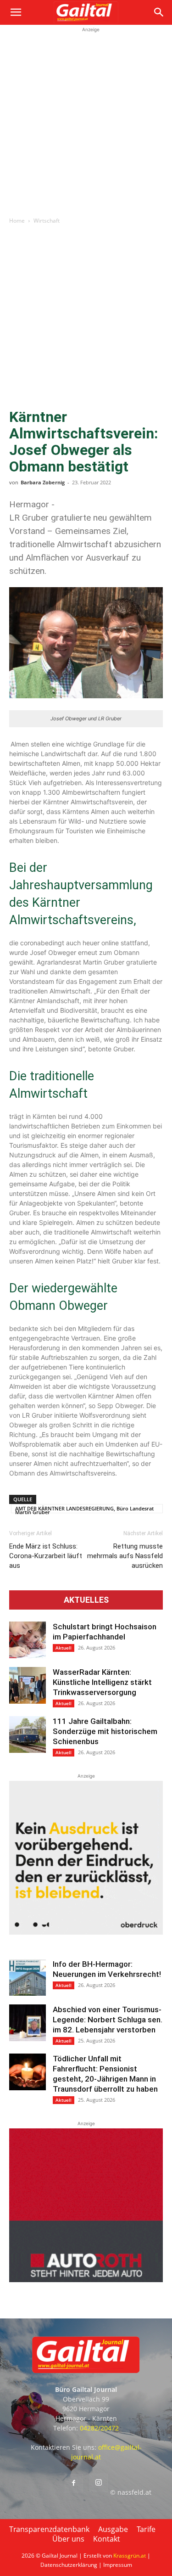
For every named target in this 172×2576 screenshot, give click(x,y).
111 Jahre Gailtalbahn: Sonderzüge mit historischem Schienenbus (105, 1731)
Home (17, 221)
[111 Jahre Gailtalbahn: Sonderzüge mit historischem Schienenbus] (28, 1734)
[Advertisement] (86, 121)
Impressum (118, 2565)
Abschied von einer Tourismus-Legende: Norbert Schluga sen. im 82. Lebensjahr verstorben (108, 2020)
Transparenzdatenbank (49, 2529)
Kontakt (107, 2539)
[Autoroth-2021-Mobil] (86, 2280)
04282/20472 (99, 2428)
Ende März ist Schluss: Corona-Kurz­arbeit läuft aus (46, 1556)
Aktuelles (86, 1600)
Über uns (68, 2539)
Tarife (146, 2529)
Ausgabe (113, 2529)
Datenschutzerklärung (69, 2565)
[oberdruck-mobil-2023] (86, 1932)
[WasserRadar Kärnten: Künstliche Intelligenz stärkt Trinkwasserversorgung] (28, 1685)
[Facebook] (74, 2483)
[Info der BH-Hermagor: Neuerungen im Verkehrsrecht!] (28, 1977)
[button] (16, 12)
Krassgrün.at (130, 2556)
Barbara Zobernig (43, 482)
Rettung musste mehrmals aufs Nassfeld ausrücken (125, 1556)
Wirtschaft (47, 221)
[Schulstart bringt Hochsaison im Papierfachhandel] (28, 1640)
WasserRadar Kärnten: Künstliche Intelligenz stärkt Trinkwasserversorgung (102, 1682)
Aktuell (64, 1648)
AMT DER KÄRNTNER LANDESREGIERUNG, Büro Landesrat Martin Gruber (84, 1509)
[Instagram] (99, 2483)
